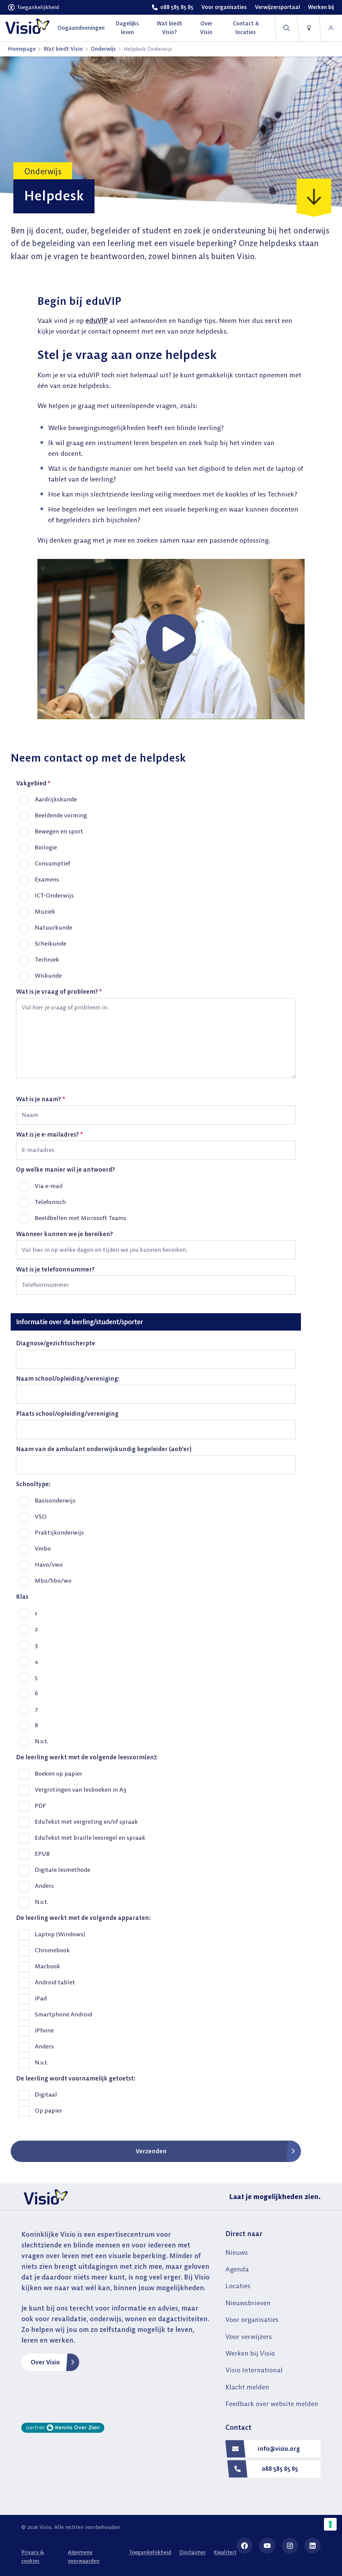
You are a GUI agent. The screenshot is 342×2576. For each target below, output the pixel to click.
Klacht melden (247, 2387)
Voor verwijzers (249, 2336)
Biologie (46, 847)
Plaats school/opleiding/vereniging (67, 1414)
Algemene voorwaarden (84, 2556)
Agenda (237, 2269)
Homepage (22, 49)
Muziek (45, 911)
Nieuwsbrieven (248, 2303)
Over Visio (45, 2362)
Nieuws (237, 2252)
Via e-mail (49, 1186)
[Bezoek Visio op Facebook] (244, 2546)
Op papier (48, 2110)
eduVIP (97, 320)
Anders (44, 1886)
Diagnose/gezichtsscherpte (56, 1343)
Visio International (254, 2370)
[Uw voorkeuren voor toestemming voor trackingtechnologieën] (330, 2524)
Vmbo (43, 1548)
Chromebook (52, 1950)
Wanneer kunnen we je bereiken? (64, 1234)
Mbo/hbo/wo (53, 1580)
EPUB (42, 1854)
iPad (41, 1998)
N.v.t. (42, 1741)
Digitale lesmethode (62, 1870)
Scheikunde (50, 943)
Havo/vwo (49, 1564)
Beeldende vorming (61, 815)
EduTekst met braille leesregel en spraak (90, 1838)
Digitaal (46, 2094)
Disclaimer (193, 2552)
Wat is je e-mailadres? (49, 1134)
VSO (41, 1516)
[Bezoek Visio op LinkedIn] (313, 2546)
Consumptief (52, 863)
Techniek (47, 959)
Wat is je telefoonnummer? (55, 1269)
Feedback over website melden (272, 2404)
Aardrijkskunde (56, 799)
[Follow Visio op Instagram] (290, 2546)
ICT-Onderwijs (54, 895)
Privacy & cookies (33, 2556)
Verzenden (151, 2151)
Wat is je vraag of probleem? (59, 992)
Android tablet (55, 1982)
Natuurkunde (53, 927)
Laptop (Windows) (60, 1934)
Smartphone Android (63, 2014)
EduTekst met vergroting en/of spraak (86, 1822)
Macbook (47, 1966)
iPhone (44, 2030)
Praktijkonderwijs (59, 1532)
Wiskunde (48, 975)
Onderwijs (103, 49)
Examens (47, 879)
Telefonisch (50, 1202)
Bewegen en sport (59, 831)
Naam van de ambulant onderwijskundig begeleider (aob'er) (104, 1449)
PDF (40, 1806)
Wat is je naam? (41, 1099)
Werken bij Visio (250, 2353)
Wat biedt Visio (63, 49)
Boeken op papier (58, 1773)
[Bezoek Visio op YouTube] (267, 2546)
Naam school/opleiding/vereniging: (68, 1378)
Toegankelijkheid (150, 2552)
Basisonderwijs (55, 1500)
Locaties (238, 2286)
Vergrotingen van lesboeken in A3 (80, 1790)
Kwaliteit (225, 2552)
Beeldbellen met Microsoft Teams (80, 1218)
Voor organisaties (252, 2319)
